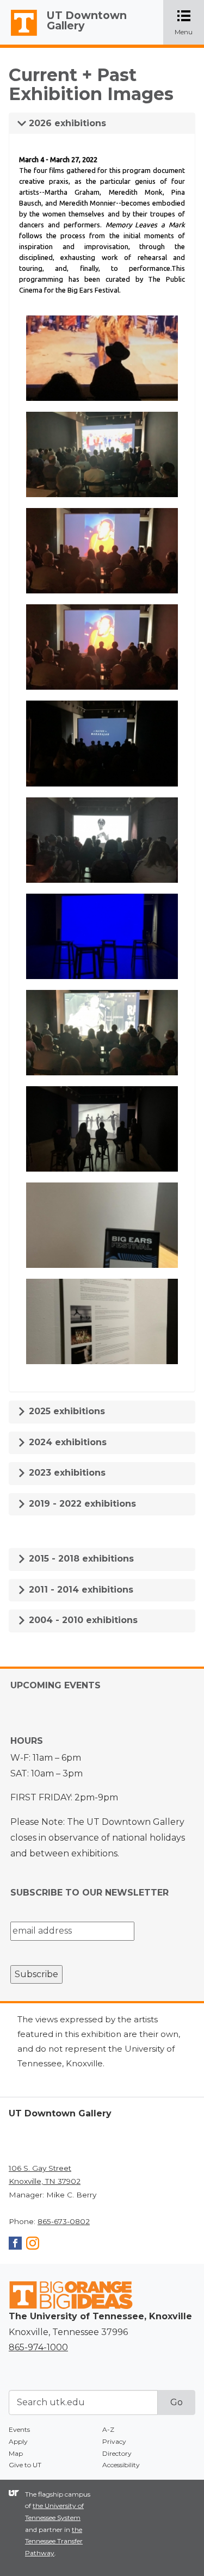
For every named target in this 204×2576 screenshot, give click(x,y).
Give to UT (25, 2465)
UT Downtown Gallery (87, 20)
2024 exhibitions (66, 1442)
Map (16, 2453)
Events (19, 2429)
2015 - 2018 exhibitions (80, 1559)
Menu (189, 23)
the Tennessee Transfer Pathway (54, 2541)
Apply (18, 2441)
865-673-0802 (64, 2221)
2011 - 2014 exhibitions (80, 1590)
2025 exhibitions (66, 1411)
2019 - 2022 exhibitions (81, 1504)
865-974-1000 (38, 2347)
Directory (117, 2453)
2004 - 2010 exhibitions (82, 1620)
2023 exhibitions (66, 1473)
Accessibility (121, 2465)
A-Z (108, 2429)
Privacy (114, 2441)
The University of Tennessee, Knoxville (19, 36)
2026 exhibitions (66, 123)
